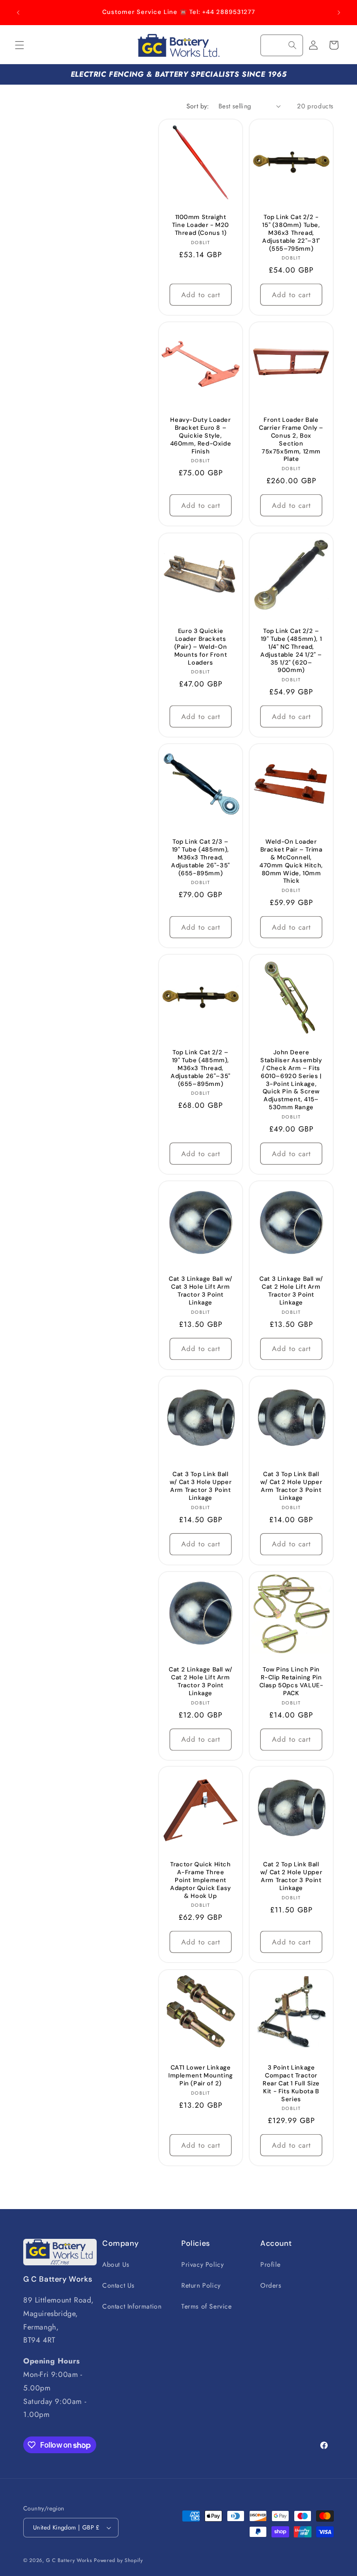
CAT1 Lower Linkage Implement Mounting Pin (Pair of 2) (201, 2076)
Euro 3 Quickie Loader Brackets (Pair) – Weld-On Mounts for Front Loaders (201, 647)
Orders (271, 2285)
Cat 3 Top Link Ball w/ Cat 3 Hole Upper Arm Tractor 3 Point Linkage (201, 1486)
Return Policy (201, 2285)
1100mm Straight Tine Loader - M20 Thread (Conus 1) (201, 225)
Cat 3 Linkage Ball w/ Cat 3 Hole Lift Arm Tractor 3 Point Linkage (201, 1291)
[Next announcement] (339, 13)
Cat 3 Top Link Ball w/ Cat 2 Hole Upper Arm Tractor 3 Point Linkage (291, 1486)
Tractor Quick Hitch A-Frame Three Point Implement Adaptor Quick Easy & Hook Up (201, 1880)
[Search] (292, 45)
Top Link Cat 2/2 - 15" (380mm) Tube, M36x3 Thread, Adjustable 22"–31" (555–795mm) (291, 233)
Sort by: (198, 106)
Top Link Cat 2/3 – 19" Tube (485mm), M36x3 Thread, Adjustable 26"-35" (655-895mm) (201, 858)
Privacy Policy (202, 2264)
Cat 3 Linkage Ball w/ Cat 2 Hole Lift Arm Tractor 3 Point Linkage (291, 1291)
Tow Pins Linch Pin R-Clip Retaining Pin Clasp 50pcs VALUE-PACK (291, 1681)
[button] (20, 45)
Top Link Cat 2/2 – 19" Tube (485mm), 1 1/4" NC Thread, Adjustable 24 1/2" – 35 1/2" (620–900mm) (291, 651)
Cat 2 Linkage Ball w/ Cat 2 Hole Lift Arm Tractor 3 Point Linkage (201, 1681)
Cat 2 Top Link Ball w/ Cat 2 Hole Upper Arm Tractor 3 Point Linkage (291, 1876)
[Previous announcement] (18, 13)
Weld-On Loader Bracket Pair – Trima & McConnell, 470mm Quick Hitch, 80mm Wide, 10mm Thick (291, 861)
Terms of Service (207, 2306)
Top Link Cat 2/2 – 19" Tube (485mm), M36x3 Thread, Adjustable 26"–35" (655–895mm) (201, 1068)
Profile (270, 2264)
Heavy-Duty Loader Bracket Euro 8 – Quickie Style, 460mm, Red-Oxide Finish (201, 436)
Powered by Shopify (119, 2560)
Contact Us (119, 2285)
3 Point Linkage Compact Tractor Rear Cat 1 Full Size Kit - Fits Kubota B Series (291, 2083)
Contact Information (132, 2306)
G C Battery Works (69, 2560)
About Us (116, 2264)
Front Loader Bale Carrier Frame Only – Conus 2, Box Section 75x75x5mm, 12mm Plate (291, 439)
